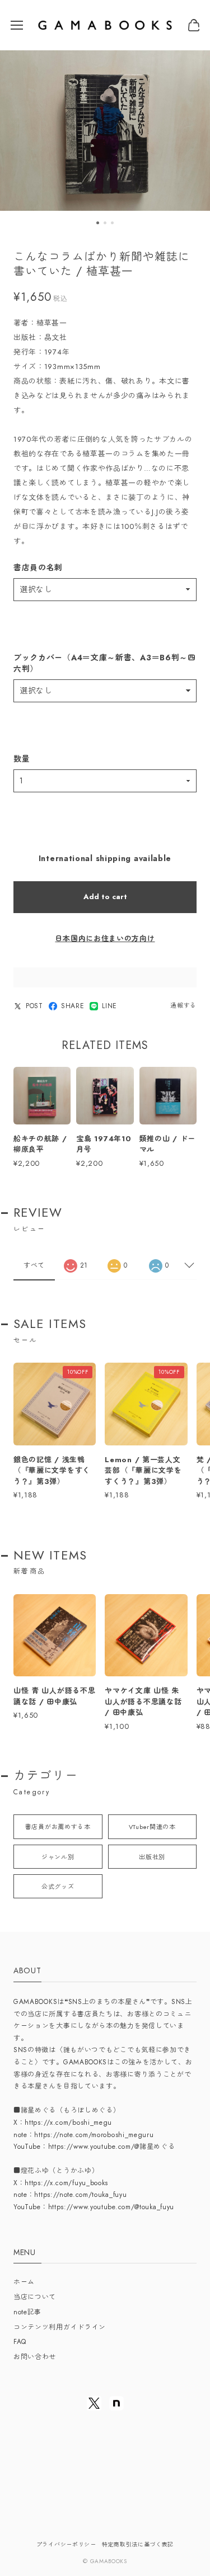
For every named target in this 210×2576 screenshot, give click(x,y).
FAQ (20, 2342)
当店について (35, 2297)
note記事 (27, 2312)
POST (34, 1006)
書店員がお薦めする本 (58, 1827)
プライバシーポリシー (66, 2544)
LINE (109, 1006)
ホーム (24, 2282)
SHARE (73, 1006)
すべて (34, 1265)
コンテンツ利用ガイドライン (60, 2327)
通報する (183, 1005)
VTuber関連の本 (152, 1827)
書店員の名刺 (38, 568)
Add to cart (105, 897)
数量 (22, 759)
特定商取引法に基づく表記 (138, 2544)
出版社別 (152, 1857)
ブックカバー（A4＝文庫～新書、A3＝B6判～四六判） (105, 663)
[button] (98, 223)
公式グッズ (58, 1887)
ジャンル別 (58, 1857)
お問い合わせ (35, 2357)
